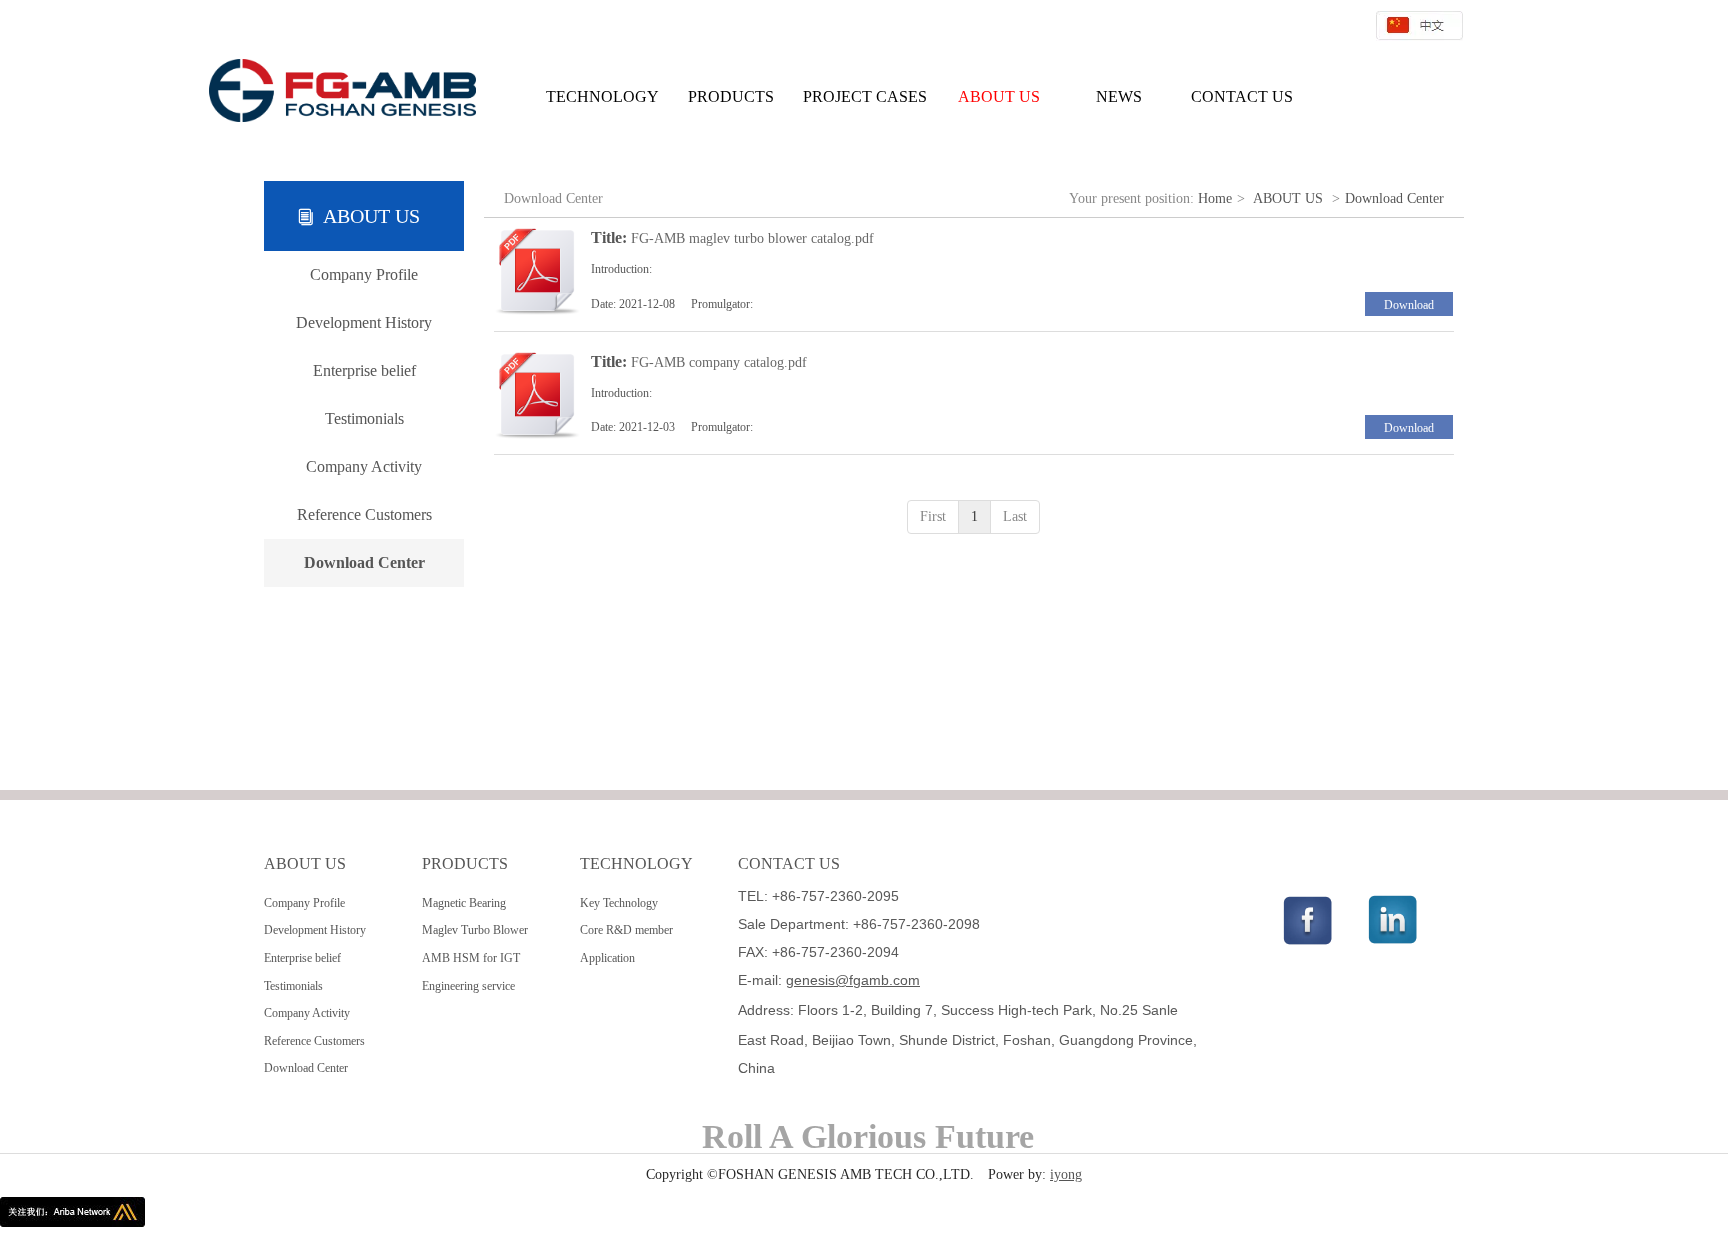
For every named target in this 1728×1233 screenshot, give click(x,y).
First (933, 516)
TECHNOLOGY (636, 863)
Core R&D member (626, 930)
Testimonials (293, 986)
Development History (315, 930)
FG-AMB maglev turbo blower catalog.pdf (752, 238)
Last (1015, 516)
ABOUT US (1288, 198)
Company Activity (307, 1013)
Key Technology (619, 903)
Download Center (1394, 198)
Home (1215, 198)
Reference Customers (314, 1041)
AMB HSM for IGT (471, 958)
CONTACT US (789, 863)
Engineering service (468, 986)
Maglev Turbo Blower (475, 930)
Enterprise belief (302, 958)
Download (1409, 305)
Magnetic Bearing (464, 903)
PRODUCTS (465, 863)
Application (607, 958)
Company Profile (304, 903)
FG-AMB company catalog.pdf (719, 362)
